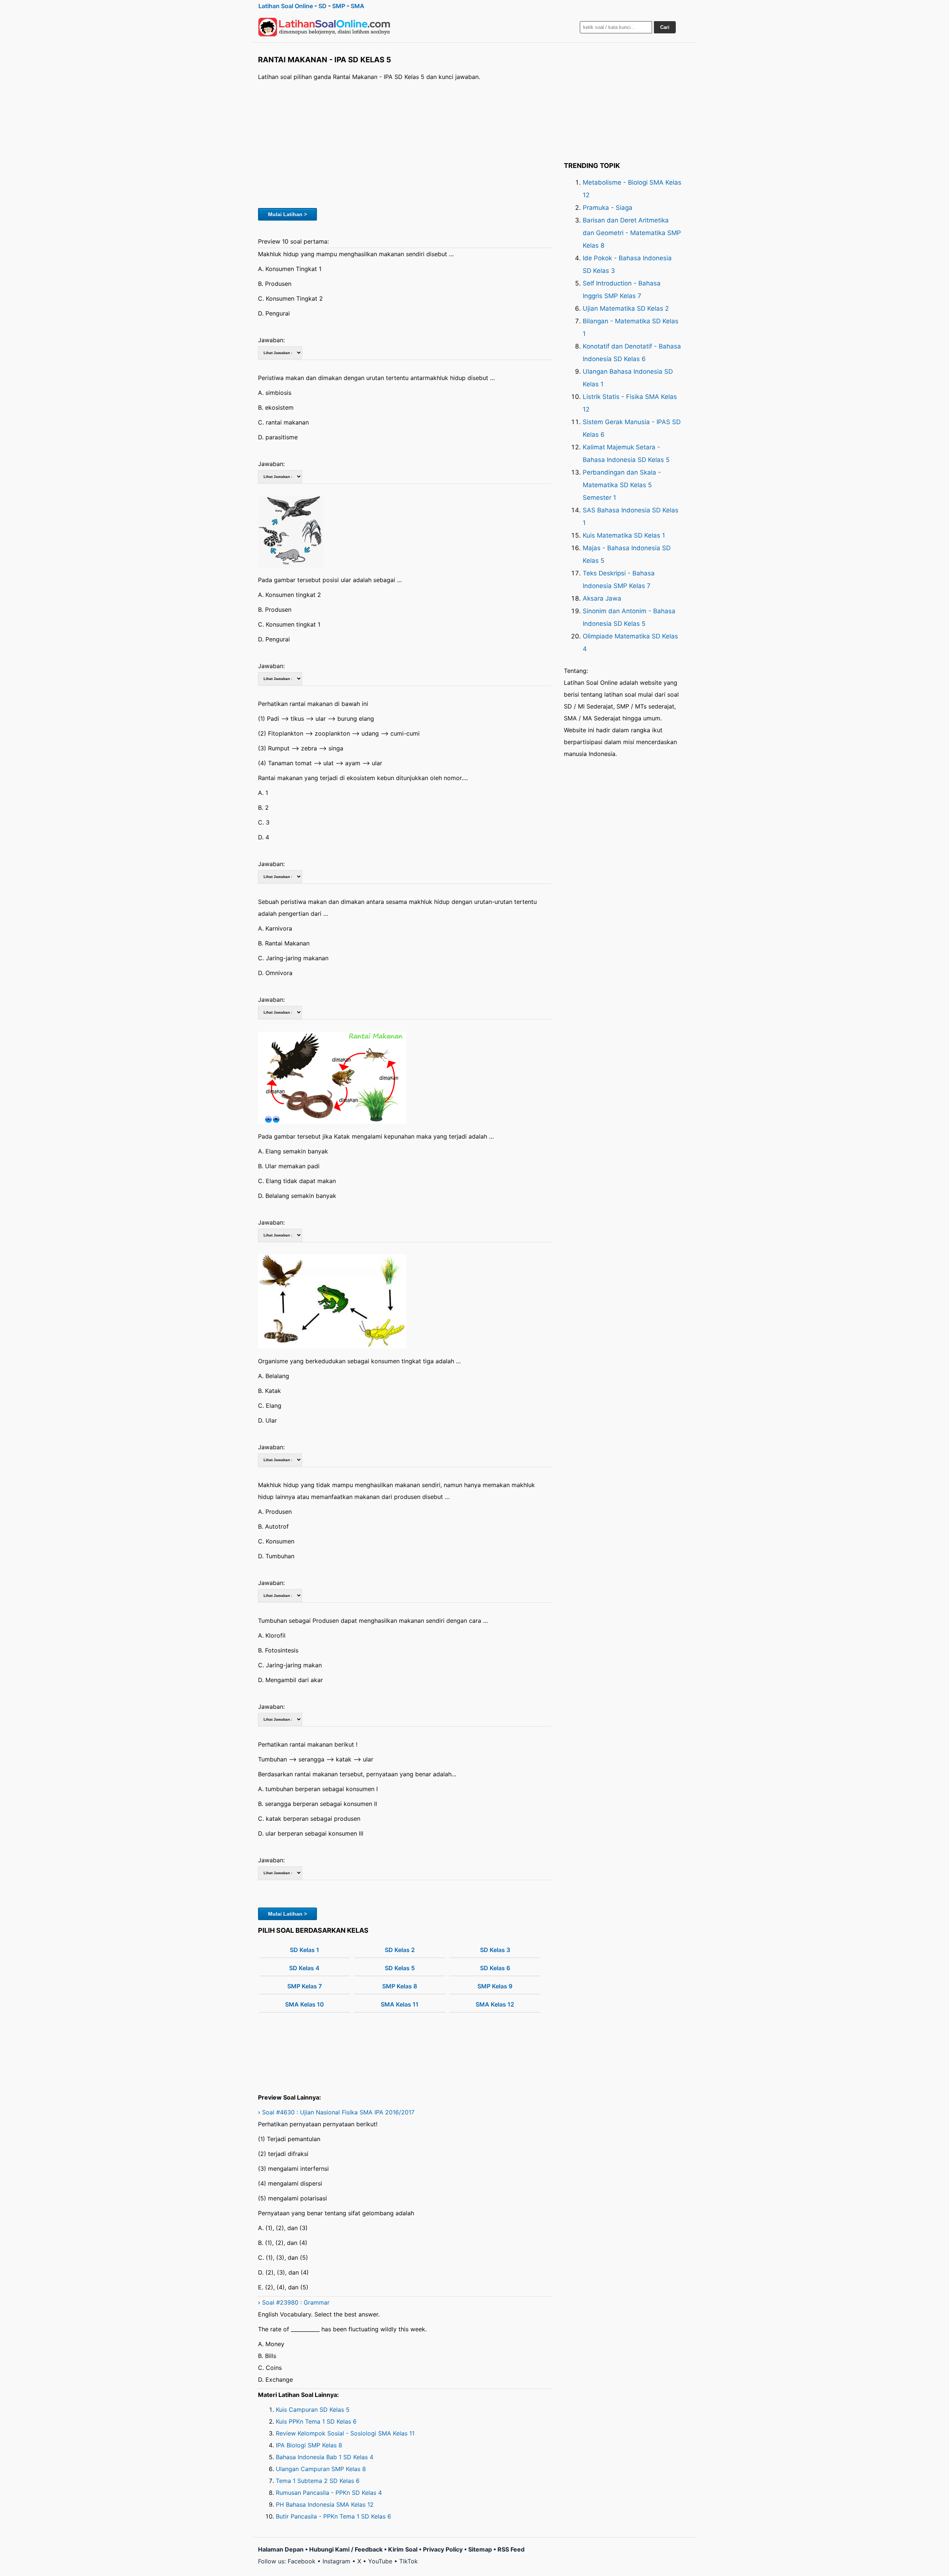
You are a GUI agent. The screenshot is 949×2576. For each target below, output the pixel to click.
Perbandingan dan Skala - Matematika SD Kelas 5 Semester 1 (622, 485)
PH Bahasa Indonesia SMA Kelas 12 (325, 2504)
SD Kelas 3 (495, 1950)
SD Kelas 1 (305, 1950)
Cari (665, 27)
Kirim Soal (403, 2549)
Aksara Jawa (602, 598)
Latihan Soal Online (286, 6)
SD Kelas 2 (400, 1950)
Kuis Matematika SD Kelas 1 (624, 535)
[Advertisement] (405, 143)
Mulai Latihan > (287, 214)
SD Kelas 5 (400, 1968)
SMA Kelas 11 (400, 2004)
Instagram (336, 2561)
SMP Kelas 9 (495, 1986)
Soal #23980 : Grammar (296, 2302)
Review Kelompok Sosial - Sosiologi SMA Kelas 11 (345, 2433)
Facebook (302, 2561)
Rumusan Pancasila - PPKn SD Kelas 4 (329, 2493)
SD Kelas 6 (495, 1968)
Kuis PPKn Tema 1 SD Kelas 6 (316, 2421)
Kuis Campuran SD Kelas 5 (313, 2410)
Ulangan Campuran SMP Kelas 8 (321, 2469)
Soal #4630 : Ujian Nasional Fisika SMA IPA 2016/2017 (338, 2112)
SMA (358, 6)
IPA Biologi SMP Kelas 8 (309, 2445)
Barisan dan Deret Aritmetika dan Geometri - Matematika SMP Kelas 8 (632, 233)
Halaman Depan (281, 2549)
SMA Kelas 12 (495, 2004)
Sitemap (480, 2549)
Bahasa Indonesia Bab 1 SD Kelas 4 (325, 2457)
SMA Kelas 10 (305, 2004)
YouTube (380, 2561)
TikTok (409, 2561)
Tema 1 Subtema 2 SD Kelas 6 (318, 2481)
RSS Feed (511, 2549)
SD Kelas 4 (304, 1968)
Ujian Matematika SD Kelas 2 (626, 308)
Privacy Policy (443, 2549)
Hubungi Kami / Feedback (346, 2549)
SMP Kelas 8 (400, 1986)
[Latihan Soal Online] (324, 27)
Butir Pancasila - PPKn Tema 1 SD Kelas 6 (333, 2516)
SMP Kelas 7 (305, 1986)
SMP (339, 6)
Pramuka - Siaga (608, 208)
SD (323, 6)
